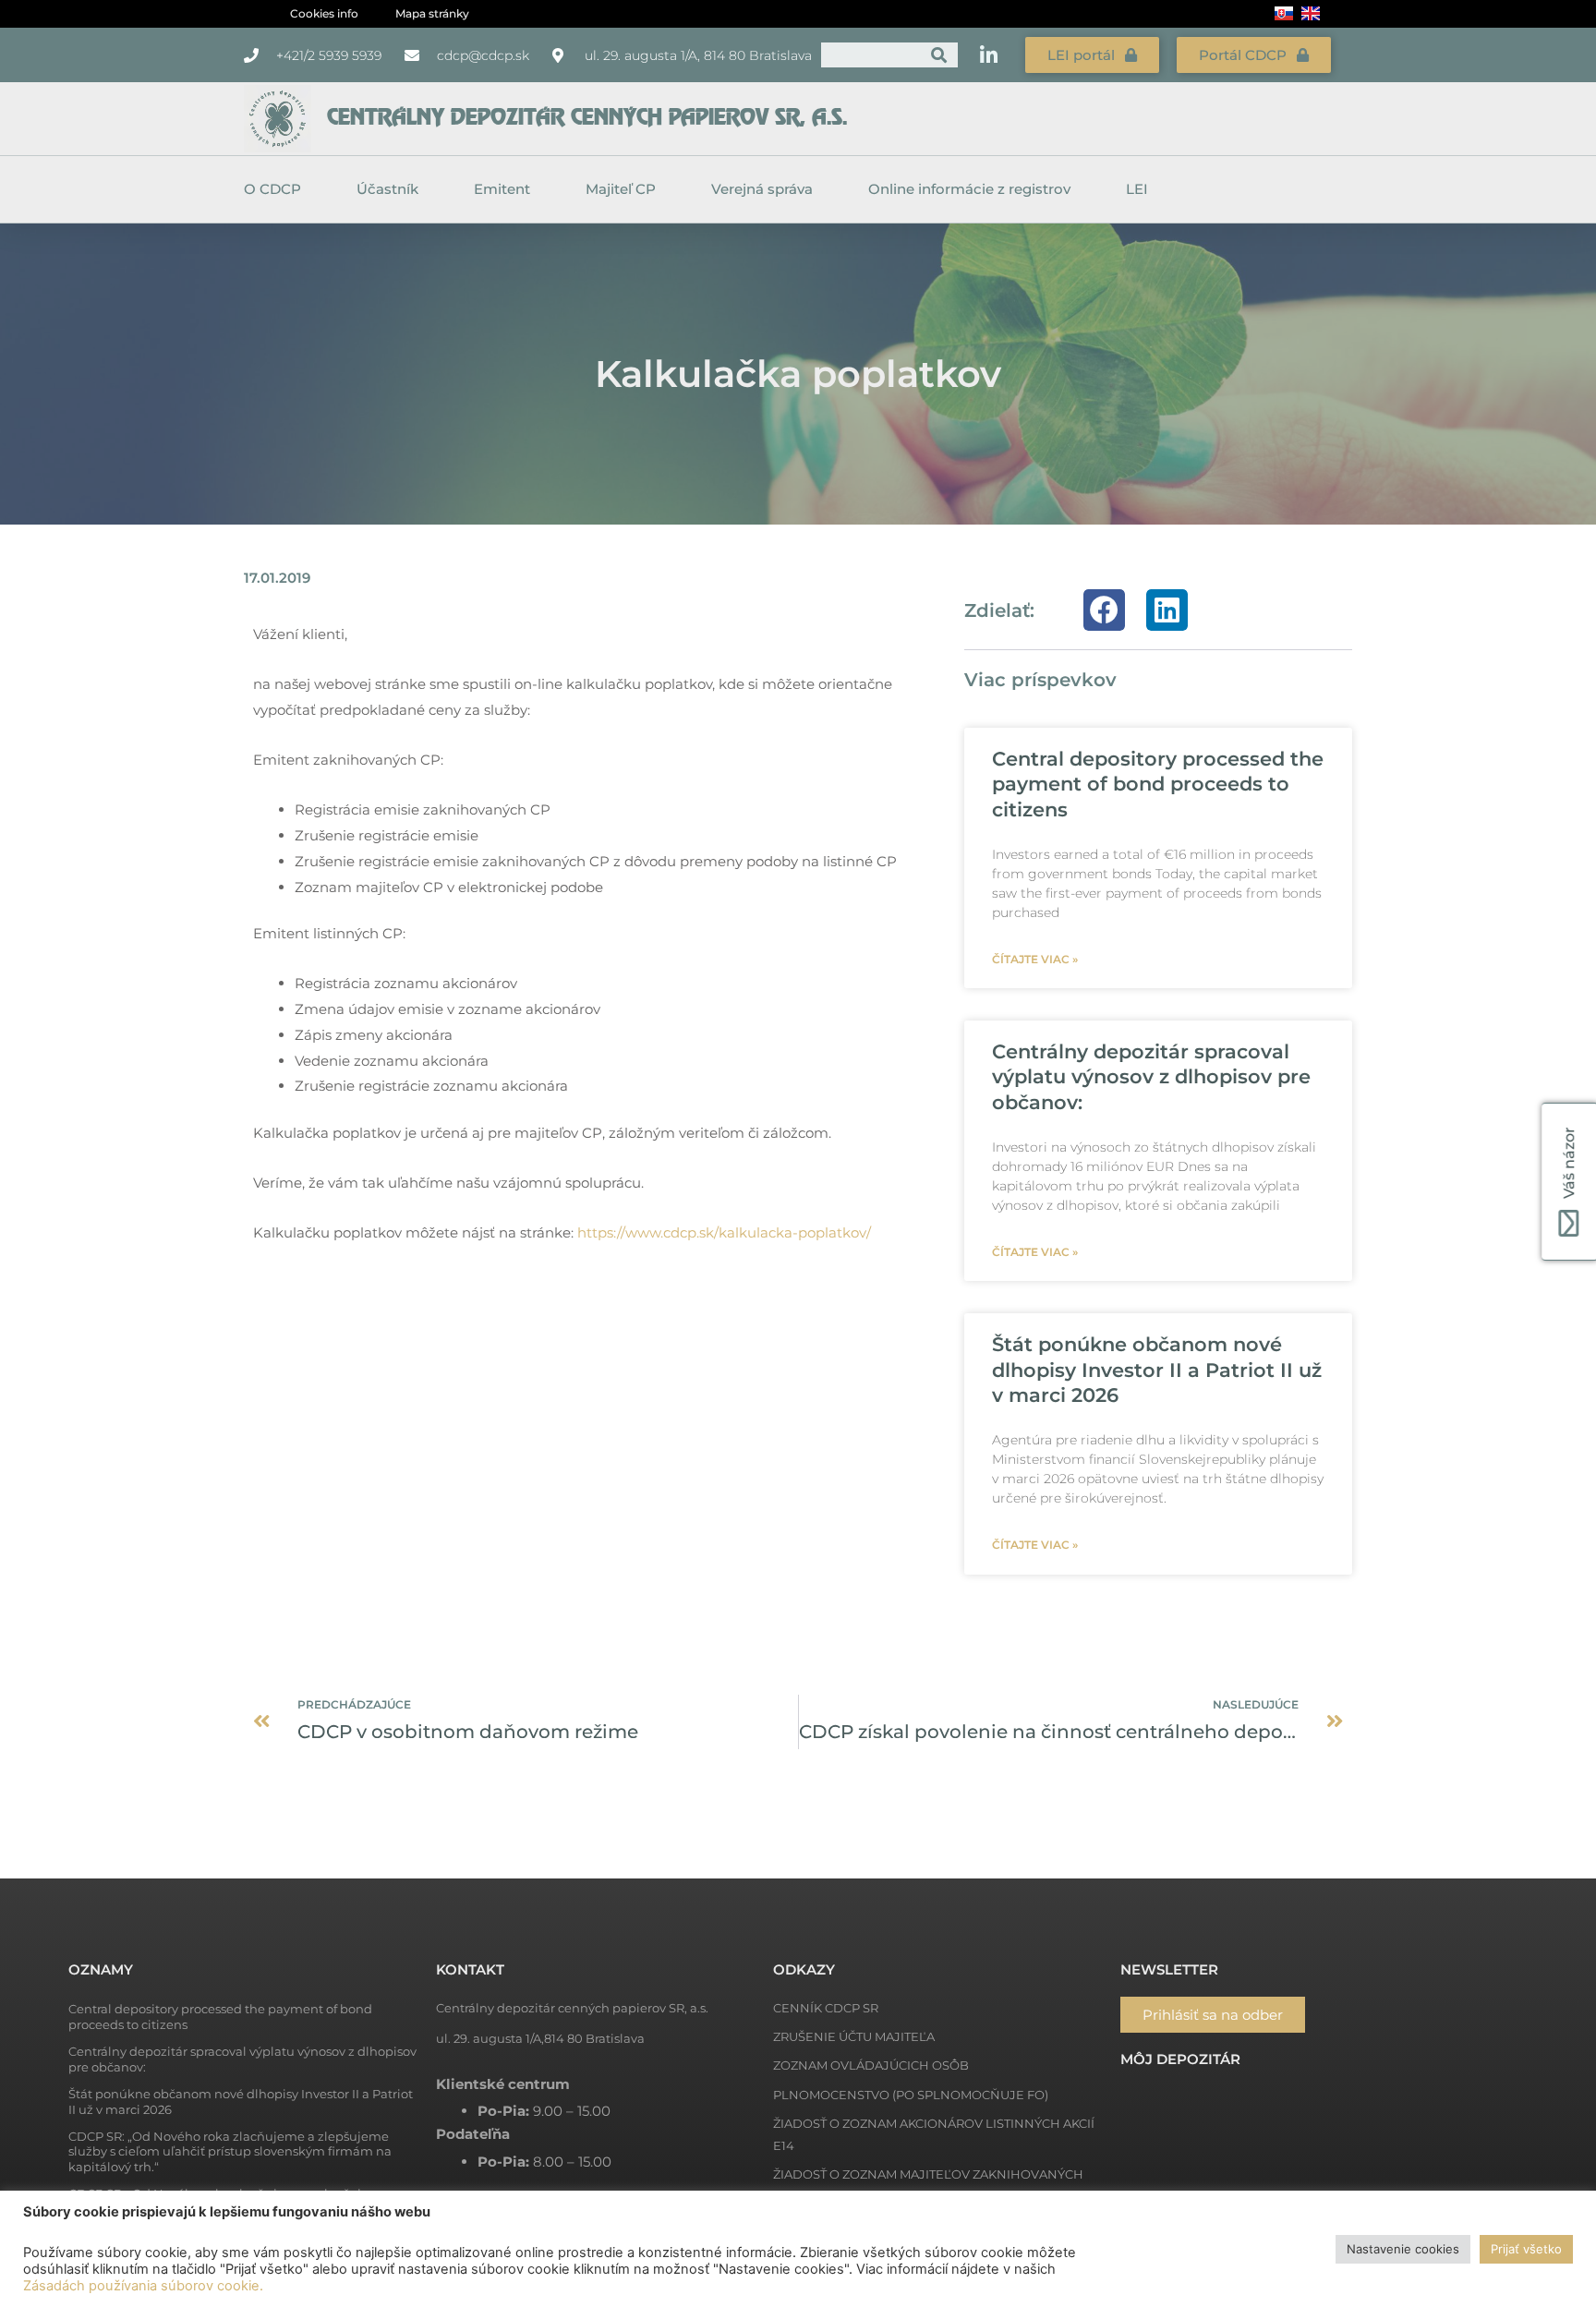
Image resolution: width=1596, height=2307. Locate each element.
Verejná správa (762, 189)
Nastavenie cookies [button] (1403, 2249)
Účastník (387, 189)
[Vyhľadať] (939, 55)
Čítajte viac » (1035, 959)
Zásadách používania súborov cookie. (143, 2286)
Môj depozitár (1180, 2059)
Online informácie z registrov (969, 189)
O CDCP (272, 189)
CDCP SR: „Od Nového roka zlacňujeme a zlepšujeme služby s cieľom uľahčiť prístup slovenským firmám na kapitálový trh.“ (230, 2152)
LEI (1137, 189)
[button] (1104, 610)
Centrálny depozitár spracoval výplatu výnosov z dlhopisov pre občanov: (1151, 1077)
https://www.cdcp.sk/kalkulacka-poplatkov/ (726, 1232)
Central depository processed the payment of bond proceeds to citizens (1158, 784)
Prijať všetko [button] (1526, 2249)
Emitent (502, 189)
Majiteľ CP (621, 189)
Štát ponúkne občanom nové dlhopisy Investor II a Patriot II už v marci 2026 (1157, 1370)
